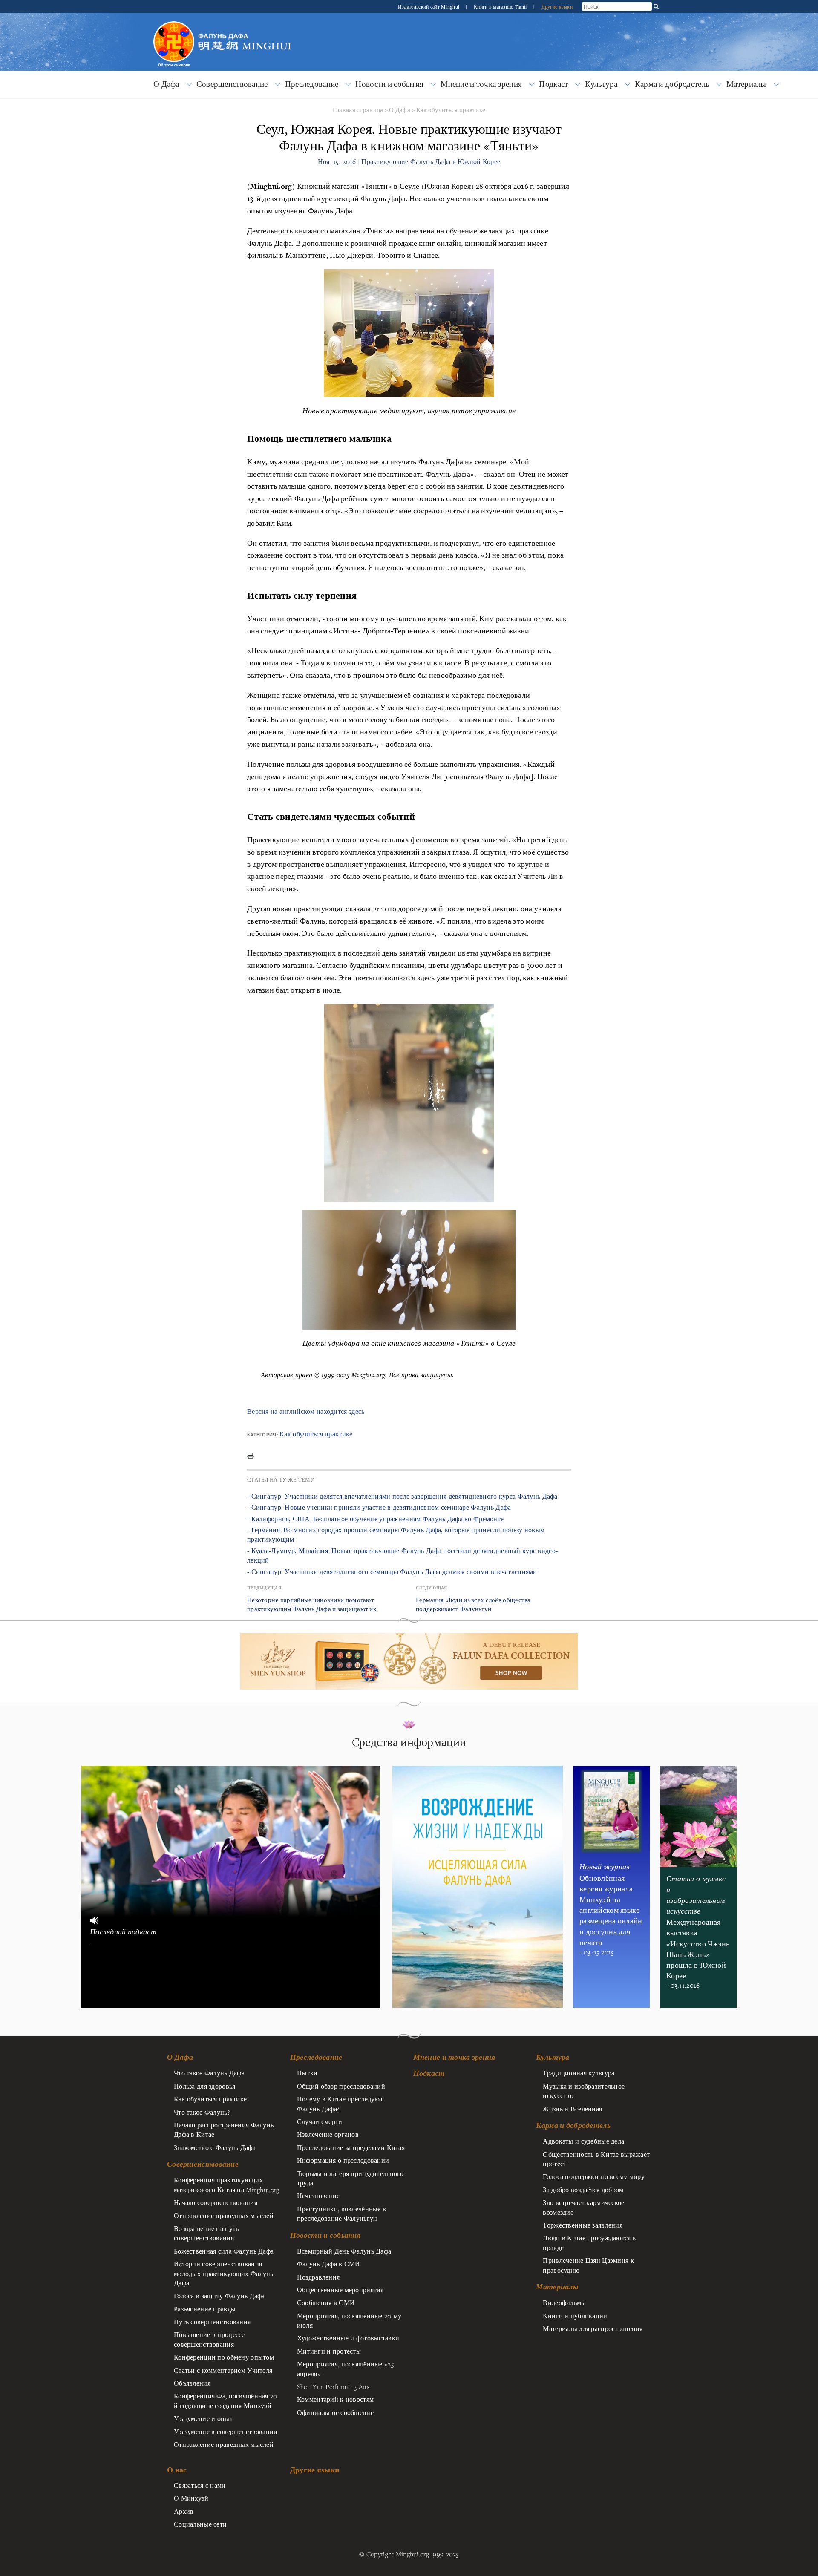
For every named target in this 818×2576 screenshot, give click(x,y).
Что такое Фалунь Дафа (209, 2073)
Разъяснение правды (205, 2309)
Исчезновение (318, 2196)
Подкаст (553, 84)
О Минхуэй (191, 2498)
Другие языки (557, 6)
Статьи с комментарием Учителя (223, 2370)
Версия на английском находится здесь (306, 1412)
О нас (177, 2470)
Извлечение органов (328, 2134)
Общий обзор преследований (341, 2086)
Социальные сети (200, 2524)
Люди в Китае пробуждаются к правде (589, 2242)
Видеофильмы (564, 2303)
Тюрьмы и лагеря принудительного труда (350, 2178)
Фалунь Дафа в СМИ (329, 2264)
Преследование (312, 84)
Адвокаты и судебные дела (583, 2141)
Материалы (746, 84)
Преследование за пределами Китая (351, 2147)
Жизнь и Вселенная (572, 2109)
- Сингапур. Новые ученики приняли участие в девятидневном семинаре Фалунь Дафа (379, 1507)
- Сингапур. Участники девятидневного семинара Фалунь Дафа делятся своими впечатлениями (392, 1572)
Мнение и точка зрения (481, 84)
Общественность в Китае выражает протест (596, 2159)
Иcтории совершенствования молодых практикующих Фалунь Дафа (224, 2273)
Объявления (192, 2383)
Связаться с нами (200, 2485)
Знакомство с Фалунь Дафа (215, 2147)
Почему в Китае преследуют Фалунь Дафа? (340, 2104)
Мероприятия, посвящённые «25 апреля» (345, 2369)
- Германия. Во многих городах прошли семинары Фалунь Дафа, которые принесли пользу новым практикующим (396, 1535)
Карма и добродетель (672, 84)
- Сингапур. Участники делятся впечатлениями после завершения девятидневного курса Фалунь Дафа (402, 1496)
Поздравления (318, 2277)
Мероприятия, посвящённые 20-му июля (349, 2320)
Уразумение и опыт (203, 2418)
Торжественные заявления (583, 2225)
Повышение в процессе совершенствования (209, 2339)
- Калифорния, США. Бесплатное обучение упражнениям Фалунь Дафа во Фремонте (375, 1519)
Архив (184, 2511)
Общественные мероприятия (340, 2290)
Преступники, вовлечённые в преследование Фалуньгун (342, 2213)
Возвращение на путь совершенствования (206, 2233)
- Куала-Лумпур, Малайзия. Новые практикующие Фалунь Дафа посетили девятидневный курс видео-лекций (402, 1556)
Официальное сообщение (335, 2412)
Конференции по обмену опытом (224, 2357)
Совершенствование (232, 84)
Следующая (432, 1588)
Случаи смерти (320, 2121)
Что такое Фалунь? (202, 2112)
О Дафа (166, 84)
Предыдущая (264, 1588)
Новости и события (389, 84)
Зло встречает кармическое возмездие (583, 2207)
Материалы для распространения (593, 2328)
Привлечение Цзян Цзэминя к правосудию (588, 2265)
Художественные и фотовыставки (348, 2338)
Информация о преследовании (343, 2160)
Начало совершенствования (216, 2202)
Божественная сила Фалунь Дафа (224, 2251)
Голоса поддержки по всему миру (594, 2176)
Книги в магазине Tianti (501, 6)
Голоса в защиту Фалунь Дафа (219, 2296)
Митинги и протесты (329, 2351)
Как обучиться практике (451, 110)
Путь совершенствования (212, 2322)
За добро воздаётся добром (583, 2190)
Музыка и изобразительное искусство (584, 2091)
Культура (601, 84)
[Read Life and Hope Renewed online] (478, 1770)
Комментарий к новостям (335, 2399)
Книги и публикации (575, 2316)
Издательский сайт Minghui (429, 6)
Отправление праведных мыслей (224, 2216)
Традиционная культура (579, 2073)
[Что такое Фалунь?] (174, 20)
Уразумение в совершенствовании (226, 2432)
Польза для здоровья (204, 2086)
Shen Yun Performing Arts (333, 2386)
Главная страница (358, 110)
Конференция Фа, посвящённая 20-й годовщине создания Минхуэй (227, 2400)
